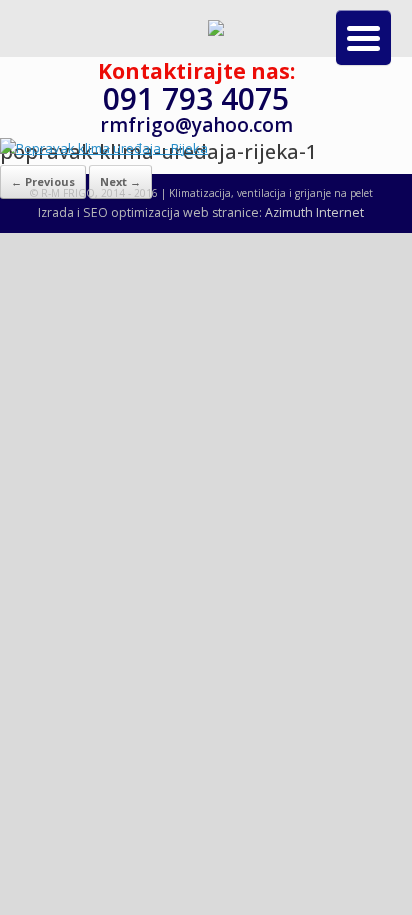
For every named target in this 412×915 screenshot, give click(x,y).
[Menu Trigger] (363, 37)
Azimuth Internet (314, 212)
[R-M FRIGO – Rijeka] (216, 31)
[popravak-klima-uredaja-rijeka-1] (104, 148)
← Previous (43, 181)
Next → (120, 181)
